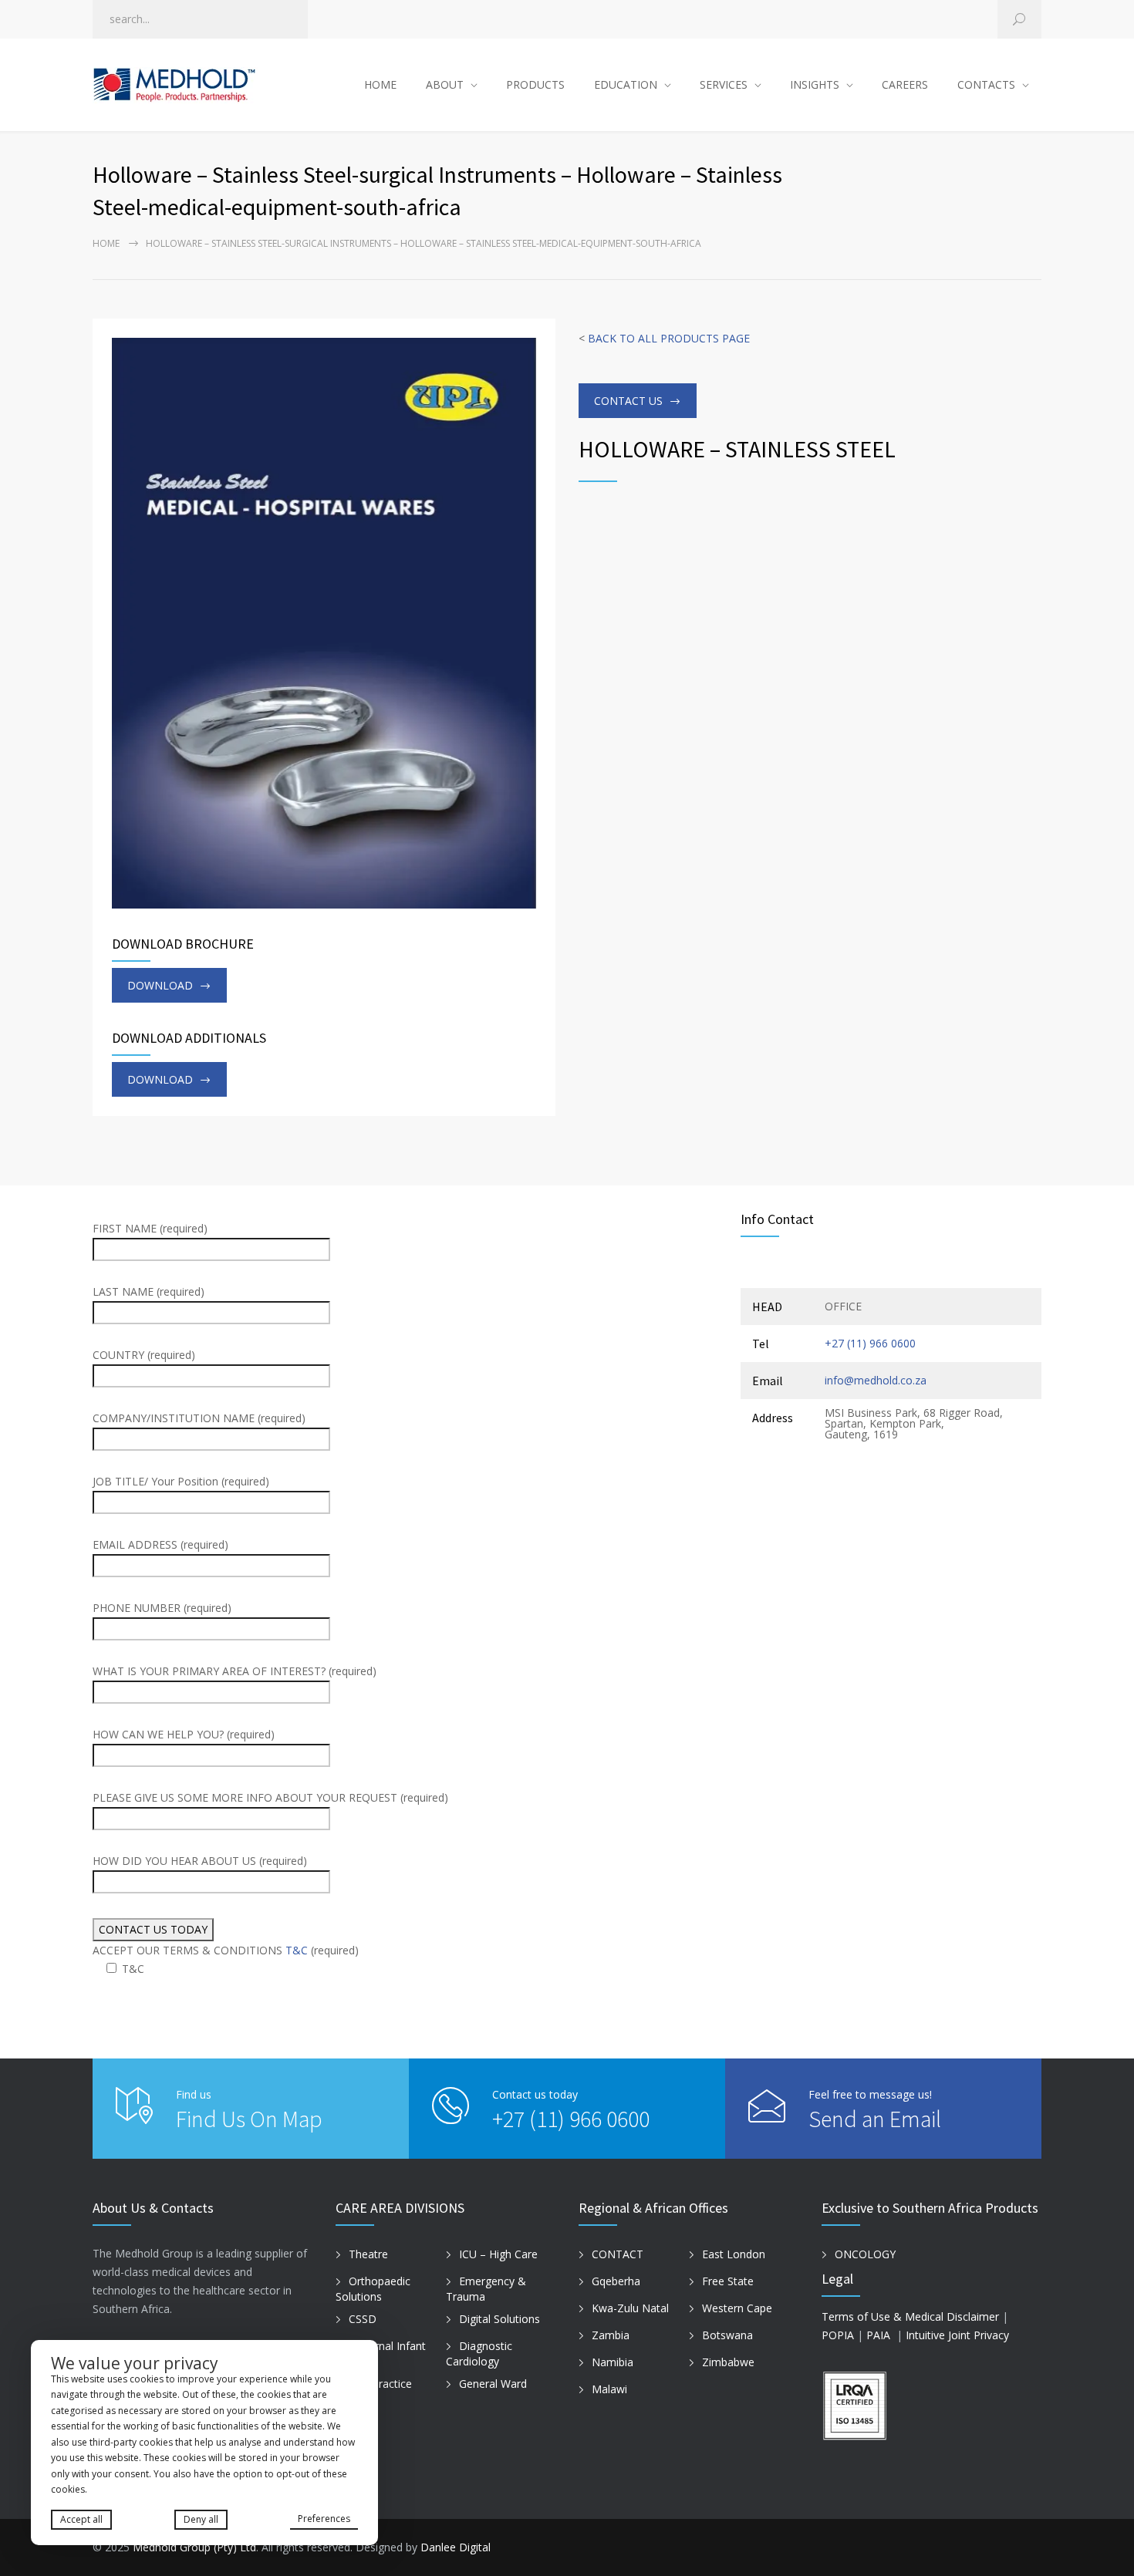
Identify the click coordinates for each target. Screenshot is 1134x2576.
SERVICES (724, 84)
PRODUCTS (535, 84)
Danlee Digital (456, 2547)
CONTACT (618, 2254)
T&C (297, 1950)
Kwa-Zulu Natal (630, 2308)
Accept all (81, 2519)
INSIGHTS (815, 84)
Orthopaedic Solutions (373, 2289)
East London (734, 2254)
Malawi (609, 2389)
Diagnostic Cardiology (479, 2354)
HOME (380, 84)
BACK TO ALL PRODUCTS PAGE (669, 338)
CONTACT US (628, 401)
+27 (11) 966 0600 (870, 1343)
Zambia (611, 2335)
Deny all (201, 2519)
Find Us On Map (249, 2119)
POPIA (838, 2335)
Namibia (613, 2362)
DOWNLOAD (160, 985)
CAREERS (905, 84)
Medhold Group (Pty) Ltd (194, 2547)
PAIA (878, 2335)
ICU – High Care (498, 2254)
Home (106, 243)
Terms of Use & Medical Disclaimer (910, 2316)
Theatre (368, 2254)
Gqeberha (616, 2281)
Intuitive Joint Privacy (957, 2335)
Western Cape (737, 2308)
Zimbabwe (728, 2362)
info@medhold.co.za (876, 1380)
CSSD (363, 2319)
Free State (728, 2281)
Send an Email (875, 2119)
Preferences (324, 2519)
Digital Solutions (499, 2319)
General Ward (493, 2384)
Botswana (727, 2335)
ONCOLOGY (865, 2254)
